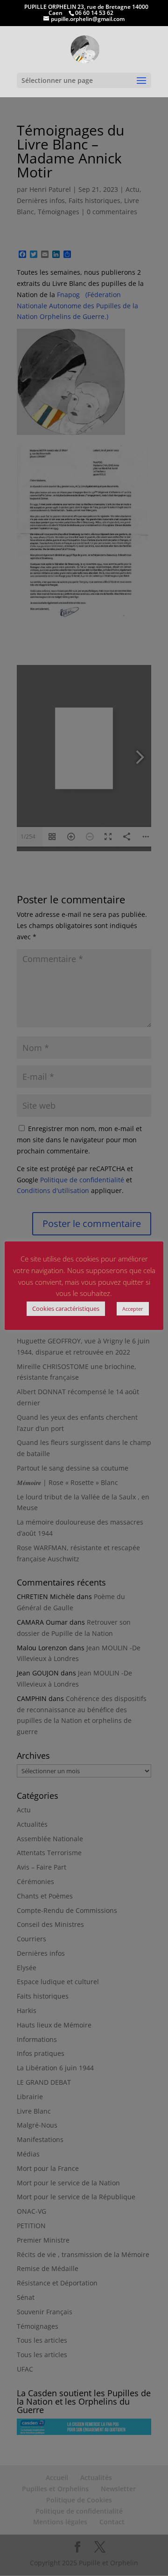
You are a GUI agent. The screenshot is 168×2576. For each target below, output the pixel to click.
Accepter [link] (133, 1309)
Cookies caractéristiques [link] (66, 1308)
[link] (85, 49)
